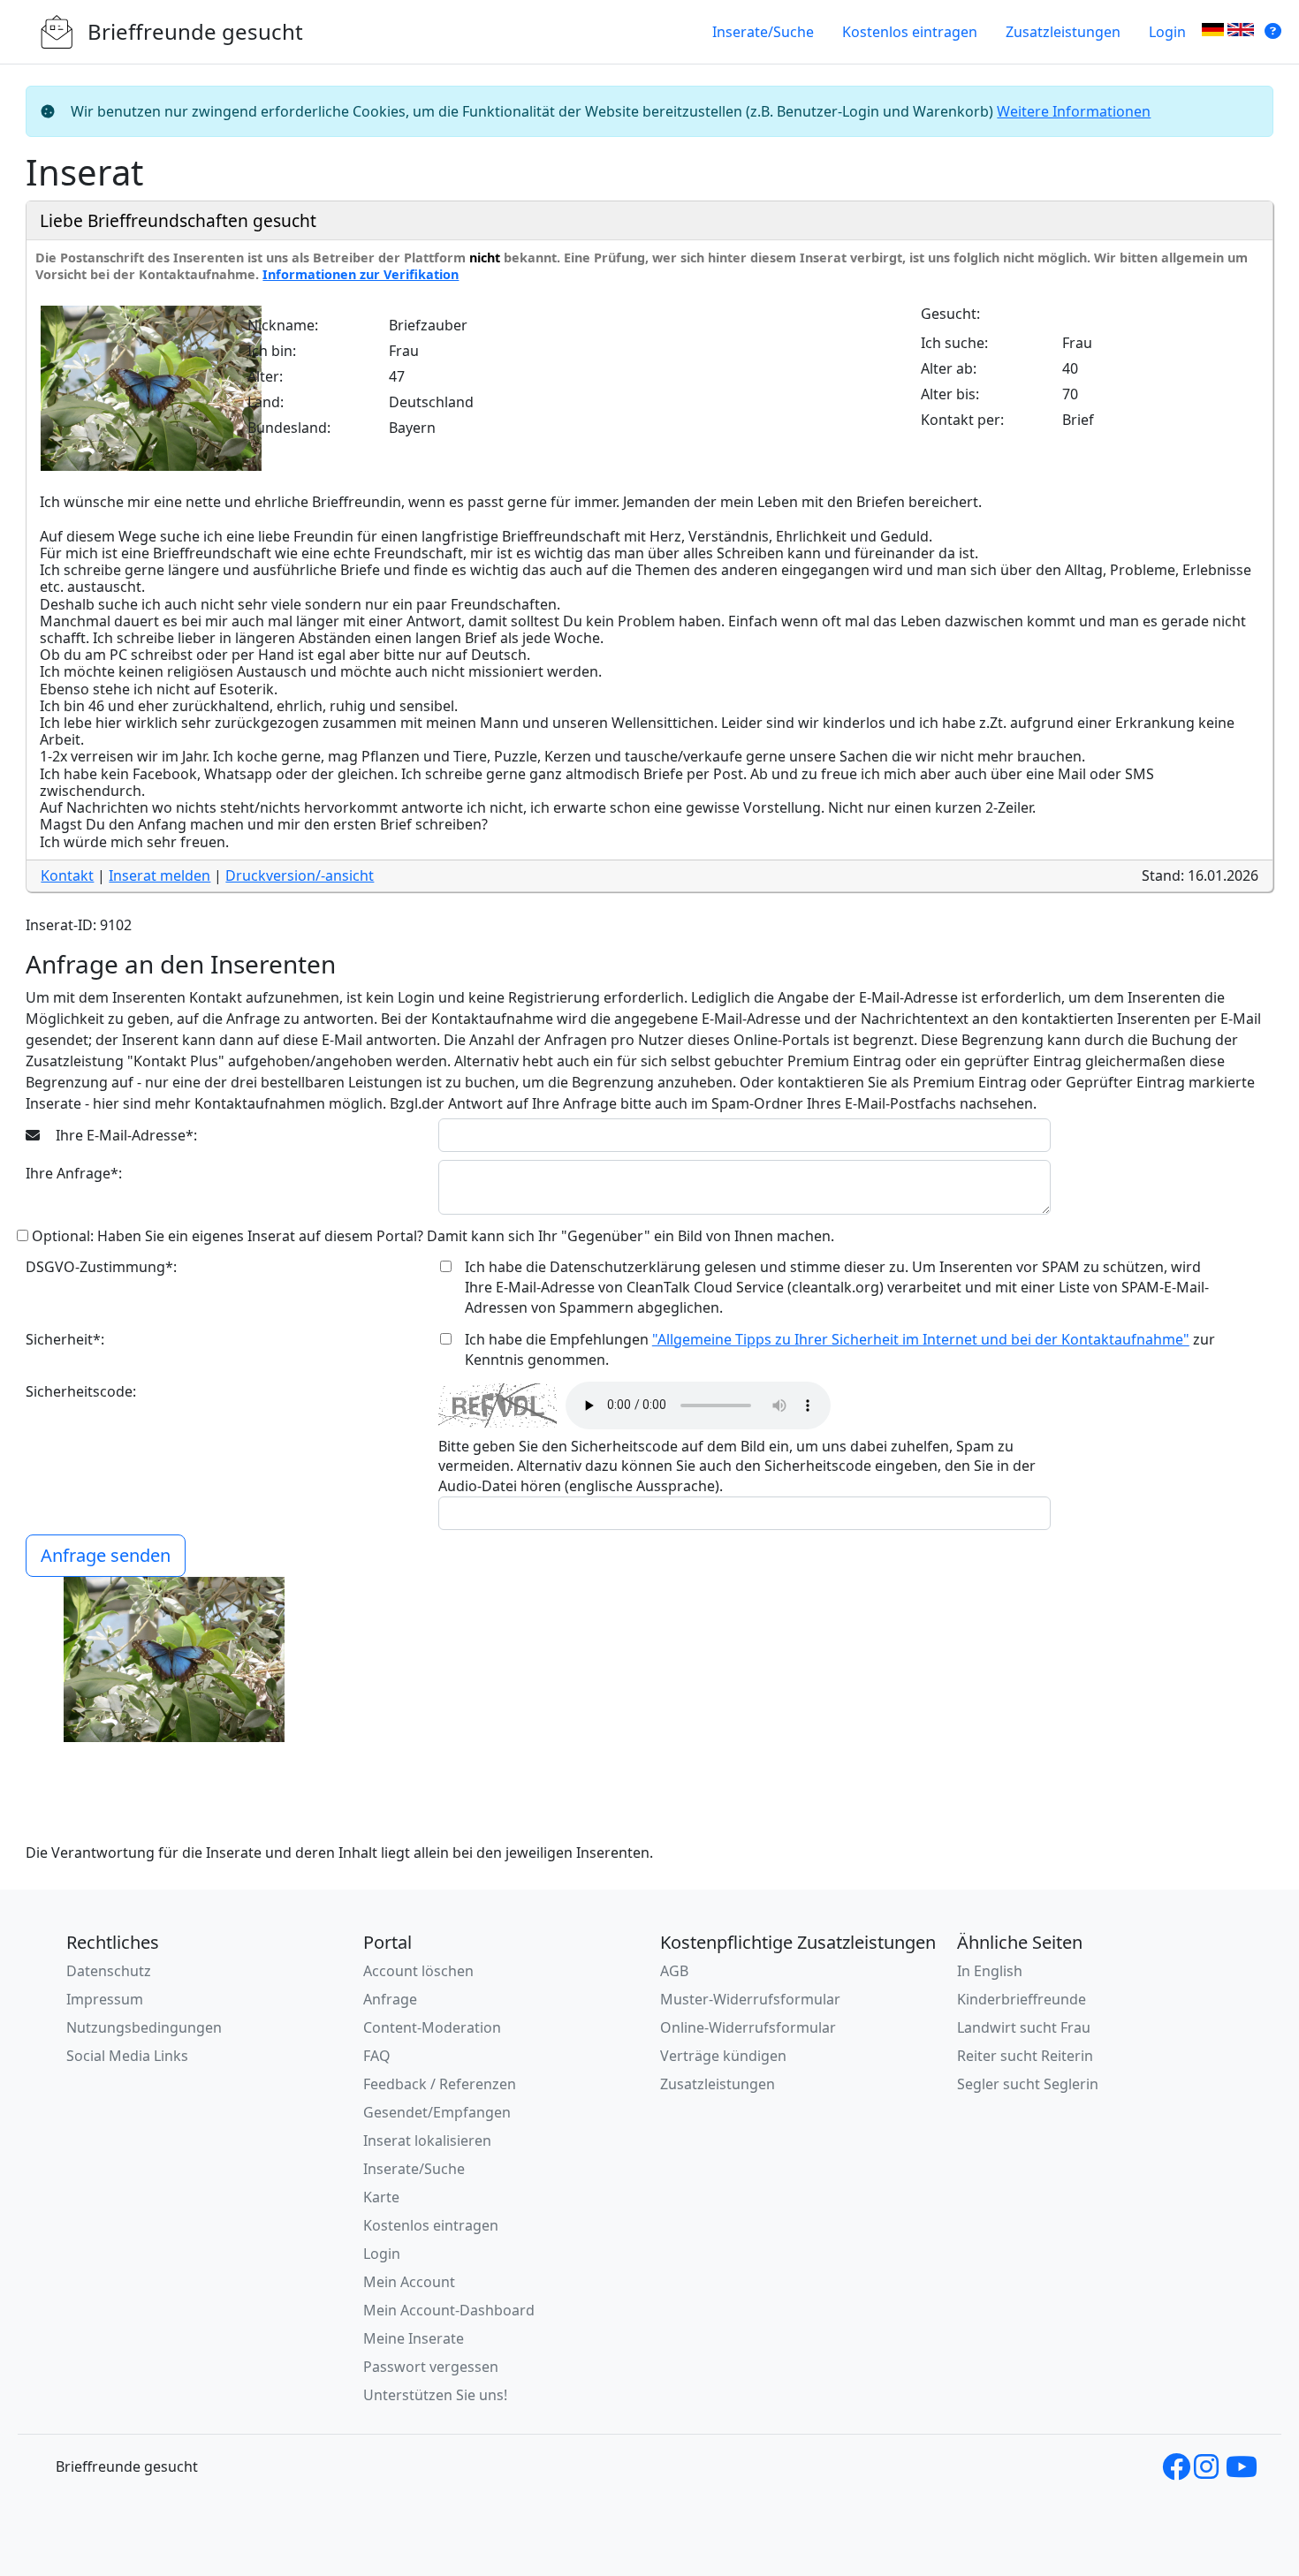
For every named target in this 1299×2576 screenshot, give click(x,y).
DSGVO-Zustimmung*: (101, 1267)
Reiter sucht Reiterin (1025, 2056)
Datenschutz (109, 1971)
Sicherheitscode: (81, 1391)
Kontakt (67, 875)
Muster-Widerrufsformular (750, 1999)
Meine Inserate (414, 2338)
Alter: (265, 376)
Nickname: (283, 325)
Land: (266, 402)
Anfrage (390, 1999)
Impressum (105, 1999)
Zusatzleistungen (1063, 32)
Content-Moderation (432, 2027)
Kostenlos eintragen (910, 32)
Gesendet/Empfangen (437, 2112)
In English (990, 1971)
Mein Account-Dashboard (449, 2310)
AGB (674, 1971)
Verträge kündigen (723, 2056)
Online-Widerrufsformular (748, 2027)
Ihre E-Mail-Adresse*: (125, 1135)
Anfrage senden (106, 1555)
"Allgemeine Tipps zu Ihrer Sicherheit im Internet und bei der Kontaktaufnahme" (921, 1339)
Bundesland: (289, 428)
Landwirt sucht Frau (1024, 2027)
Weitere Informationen (1074, 111)
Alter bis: (950, 394)
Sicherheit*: (65, 1339)
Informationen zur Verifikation (361, 274)
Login (1167, 32)
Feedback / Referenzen (440, 2084)
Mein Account (409, 2282)
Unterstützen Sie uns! (435, 2395)
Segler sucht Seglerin (1028, 2084)
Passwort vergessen (431, 2367)
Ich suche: (954, 343)
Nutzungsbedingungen (144, 2027)
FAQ (377, 2056)
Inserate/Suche (763, 32)
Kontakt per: (962, 420)
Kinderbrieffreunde (1022, 1999)
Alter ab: (949, 368)
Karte (381, 2197)
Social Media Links (127, 2056)
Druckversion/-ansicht (300, 875)
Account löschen (418, 1971)
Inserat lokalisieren (427, 2140)
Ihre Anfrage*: (74, 1173)
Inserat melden (160, 875)
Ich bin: (272, 351)
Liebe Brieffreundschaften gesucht (178, 220)
